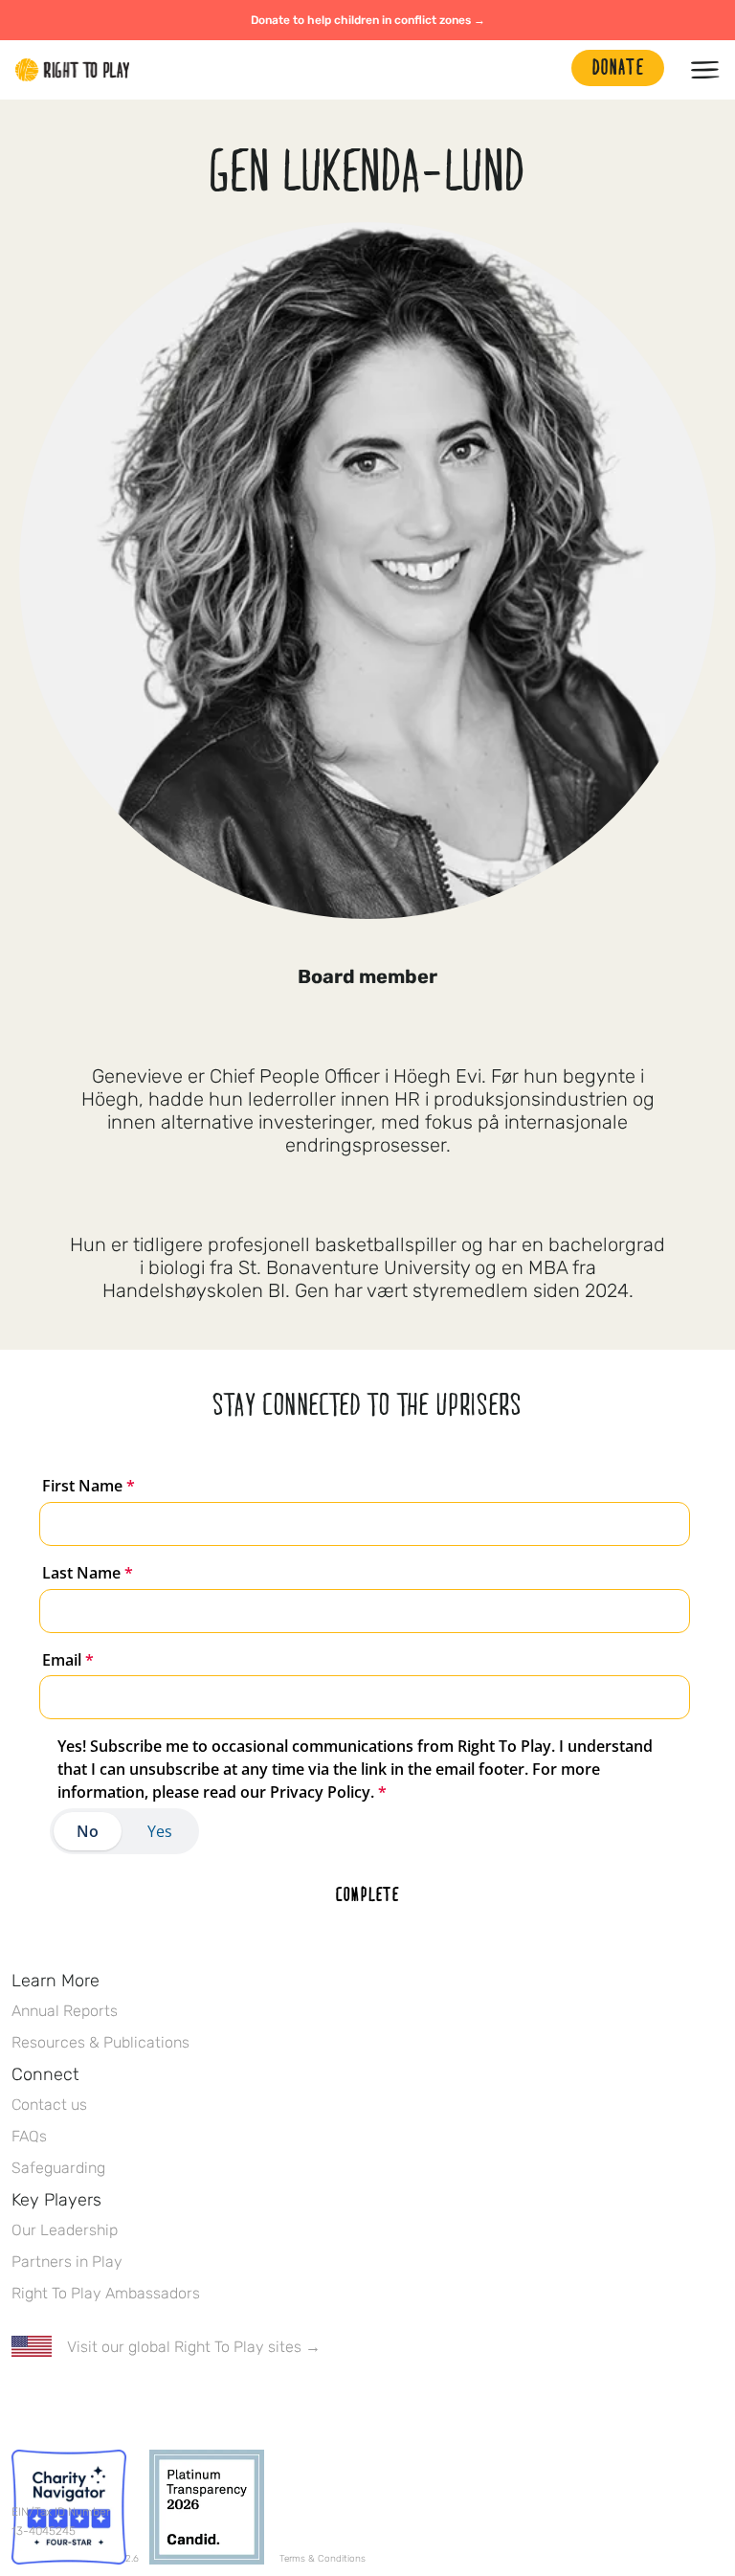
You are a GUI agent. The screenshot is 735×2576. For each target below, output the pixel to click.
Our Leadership (65, 2230)
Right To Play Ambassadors (106, 2293)
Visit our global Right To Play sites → (194, 2347)
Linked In (143, 2403)
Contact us (49, 2105)
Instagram (102, 2403)
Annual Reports (65, 2011)
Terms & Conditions (323, 2559)
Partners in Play (67, 2262)
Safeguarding (58, 2168)
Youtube (183, 2403)
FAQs (29, 2136)
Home (73, 70)
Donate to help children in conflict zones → (368, 20)
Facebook (22, 2403)
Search (547, 70)
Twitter (62, 2403)
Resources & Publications (100, 2042)
